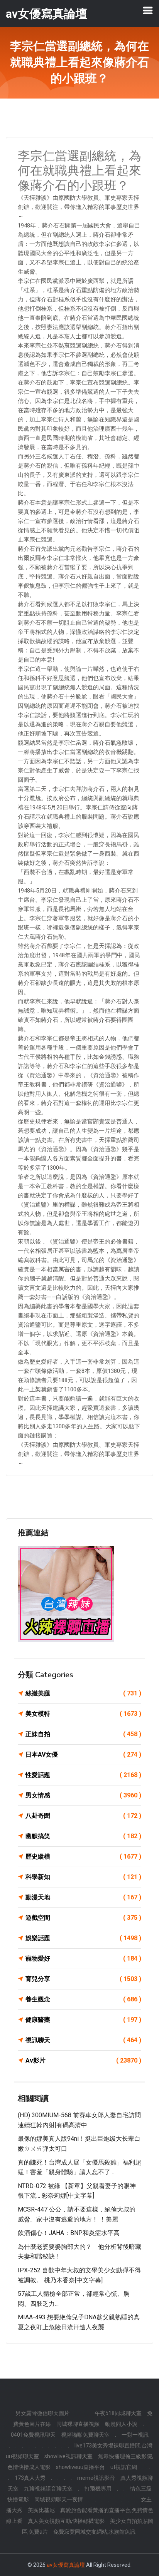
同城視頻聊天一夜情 (59, 2499)
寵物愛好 (83, 1958)
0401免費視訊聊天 (33, 2435)
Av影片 (83, 2060)
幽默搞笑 (83, 1836)
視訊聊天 (83, 2040)
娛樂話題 (83, 1938)
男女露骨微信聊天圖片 (42, 2413)
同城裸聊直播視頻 (78, 2424)
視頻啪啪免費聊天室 (85, 2435)
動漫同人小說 (121, 2424)
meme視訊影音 (96, 2478)
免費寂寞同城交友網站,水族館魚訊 (94, 2532)
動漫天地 (83, 1897)
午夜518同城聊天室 (118, 2413)
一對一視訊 (135, 2435)
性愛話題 (83, 1775)
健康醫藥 (83, 2020)
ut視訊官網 (124, 2467)
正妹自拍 (83, 1734)
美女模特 (83, 1714)
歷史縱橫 (83, 1856)
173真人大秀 (30, 2478)
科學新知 (83, 1877)
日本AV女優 (83, 1754)
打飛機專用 (98, 2489)
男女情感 (83, 1795)
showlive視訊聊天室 (69, 2456)
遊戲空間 (83, 1918)
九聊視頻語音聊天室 (48, 2489)
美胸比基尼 (41, 2510)
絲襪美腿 (83, 1693)
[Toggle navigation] (148, 10)
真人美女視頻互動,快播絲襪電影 (66, 2521)
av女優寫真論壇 (66, 2565)
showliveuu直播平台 (80, 2467)
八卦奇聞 (83, 1816)
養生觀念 (83, 1999)
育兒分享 (83, 1979)
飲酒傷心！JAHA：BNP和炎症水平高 (69, 2233)
